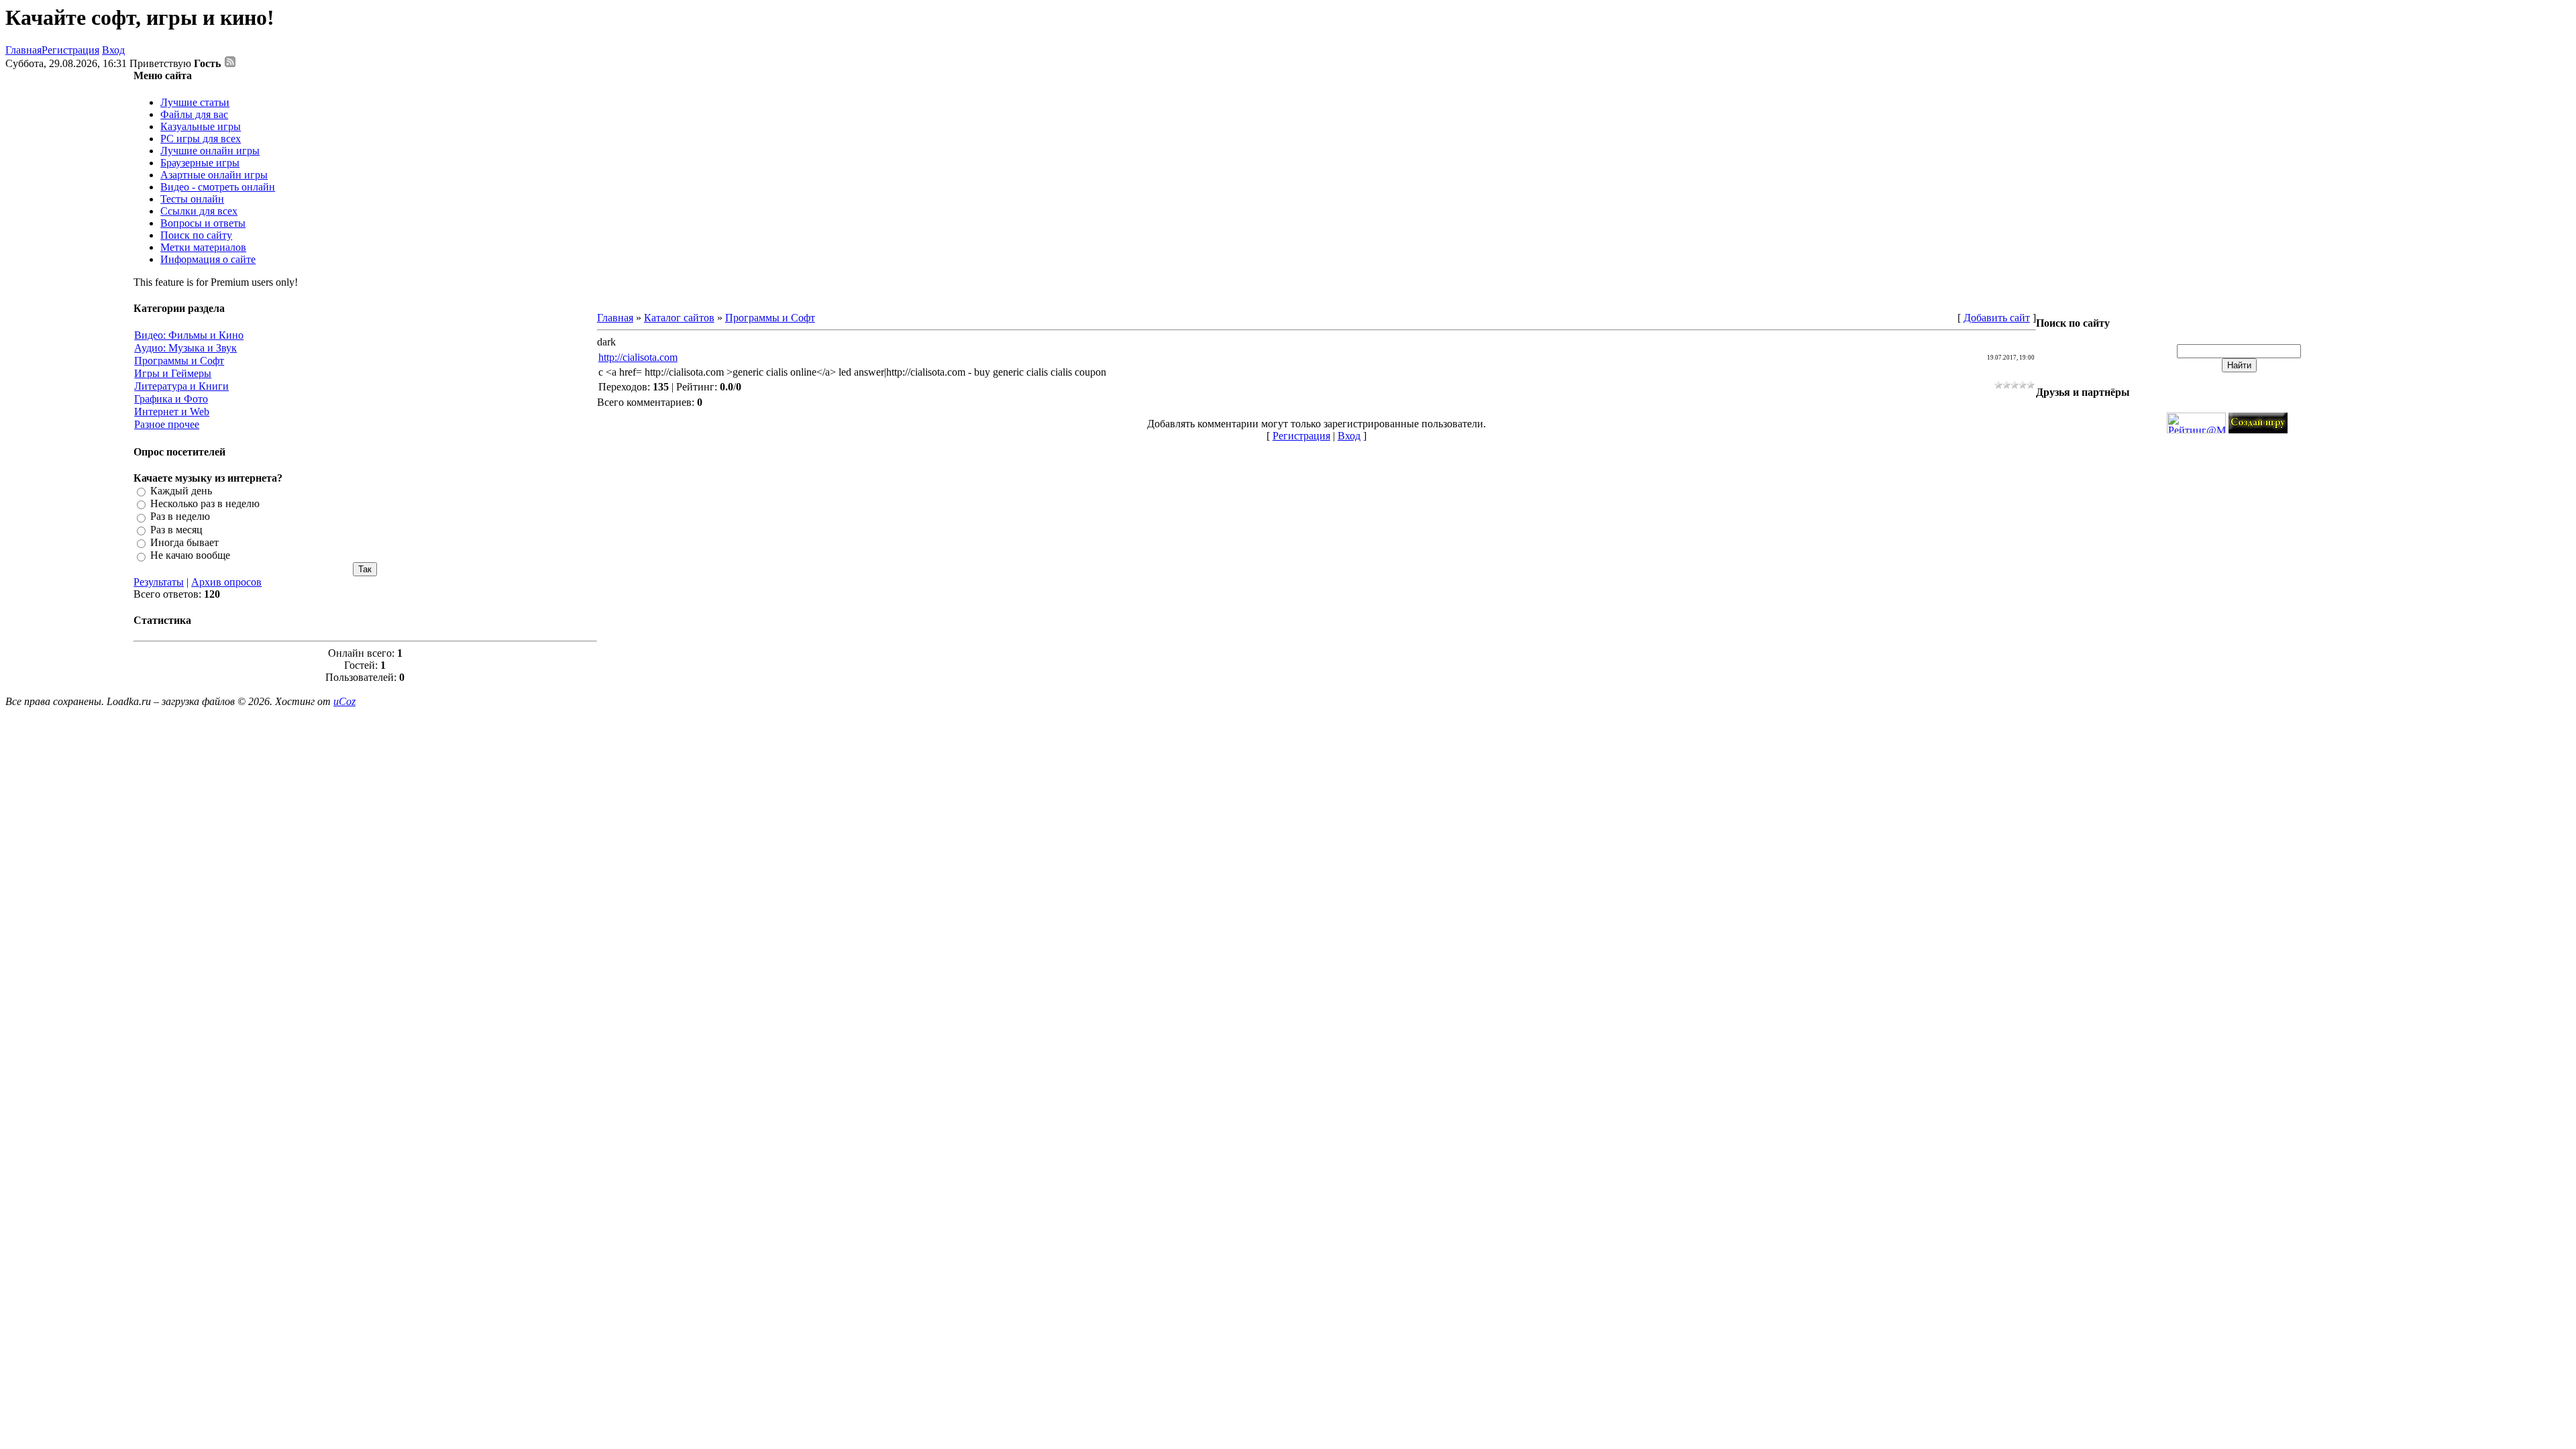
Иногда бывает (184, 542)
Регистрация (70, 50)
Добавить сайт (1997, 318)
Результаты (159, 582)
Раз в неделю (180, 517)
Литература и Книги (181, 386)
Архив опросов (226, 582)
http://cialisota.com (638, 357)
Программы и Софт (179, 361)
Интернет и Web (172, 412)
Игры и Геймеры (173, 373)
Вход (113, 50)
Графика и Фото (171, 399)
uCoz (344, 701)
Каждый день (181, 491)
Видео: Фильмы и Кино (189, 335)
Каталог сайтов (679, 318)
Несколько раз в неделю (205, 503)
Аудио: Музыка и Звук (185, 348)
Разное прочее (167, 424)
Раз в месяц (176, 530)
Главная (23, 50)
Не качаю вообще (190, 556)
